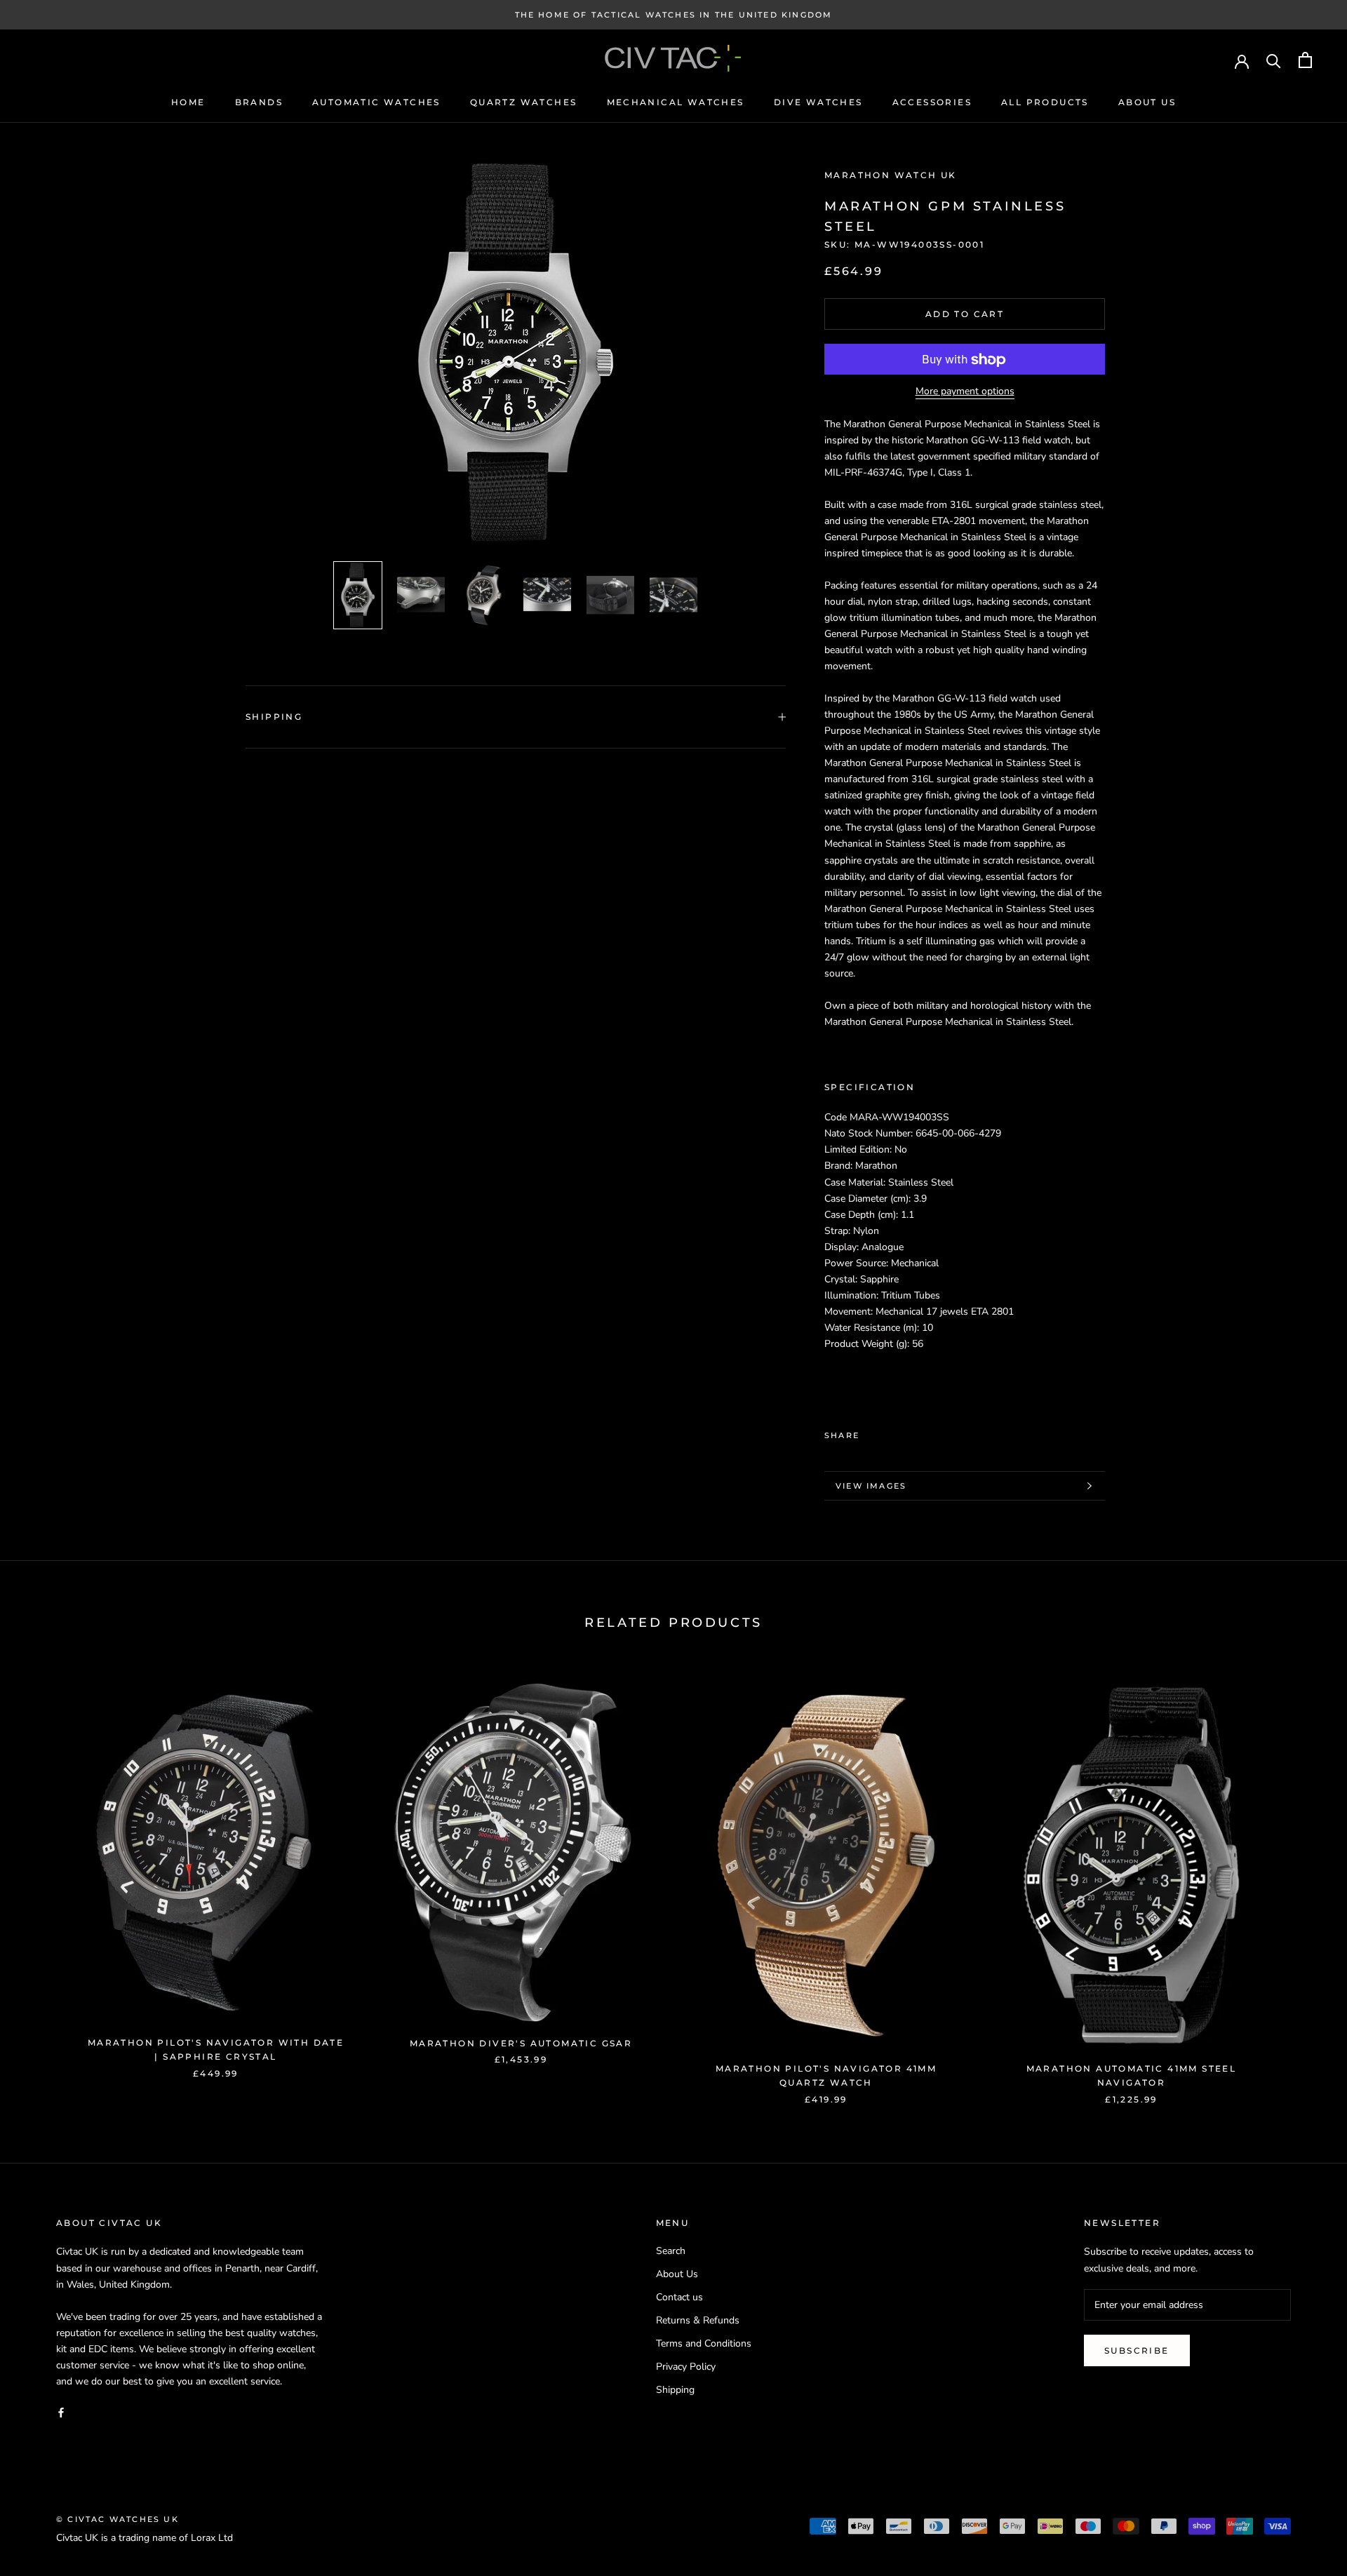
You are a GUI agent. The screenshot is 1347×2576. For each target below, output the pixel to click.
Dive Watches (818, 102)
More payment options (965, 392)
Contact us (679, 2297)
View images (871, 1486)
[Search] (1274, 60)
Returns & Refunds (698, 2320)
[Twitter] (891, 1432)
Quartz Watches (524, 102)
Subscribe (1137, 2350)
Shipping (274, 717)
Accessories (932, 102)
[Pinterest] (909, 1432)
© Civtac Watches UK (118, 2519)
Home (188, 102)
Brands (259, 102)
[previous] (44, 1879)
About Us (1147, 102)
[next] (1303, 1879)
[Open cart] (1305, 60)
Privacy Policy (686, 2367)
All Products (1045, 102)
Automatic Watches (376, 102)
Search (671, 2251)
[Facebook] (873, 1432)
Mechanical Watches (676, 102)
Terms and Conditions (704, 2343)
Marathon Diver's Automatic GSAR (521, 2043)
